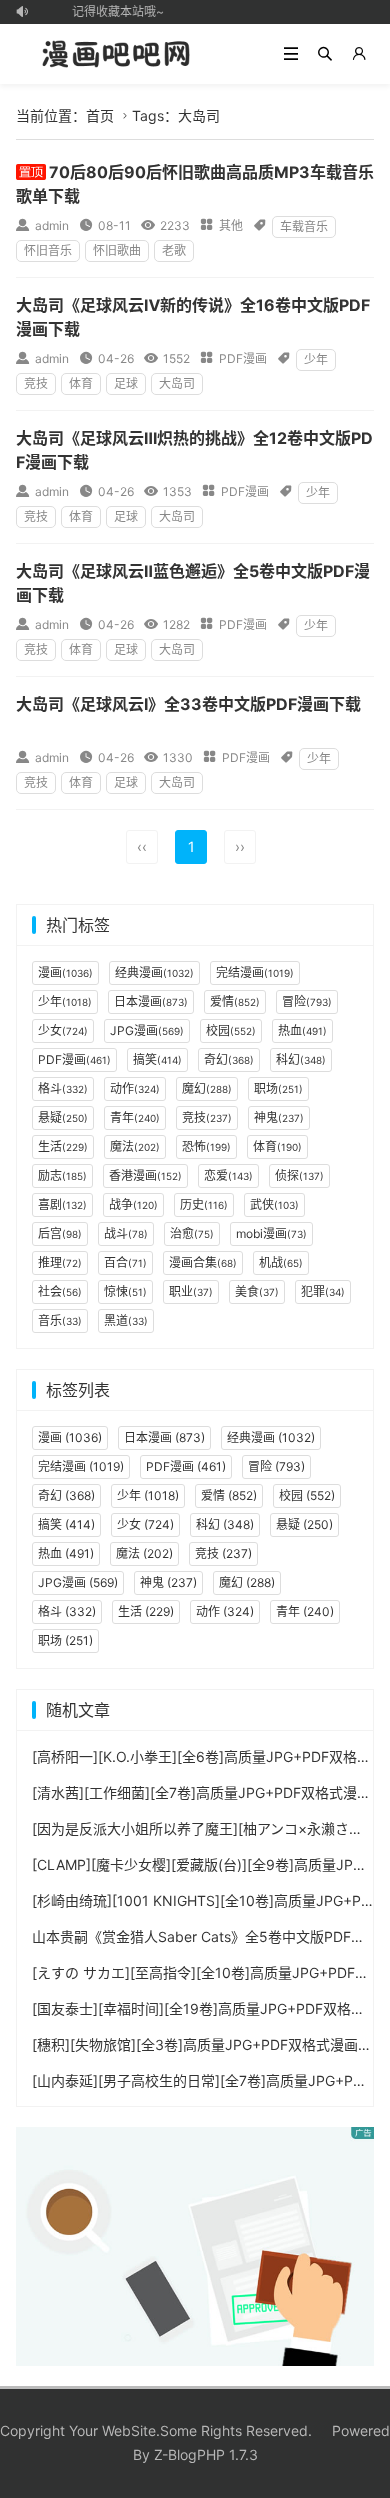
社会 (60, 1291)
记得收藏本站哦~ (114, 11)
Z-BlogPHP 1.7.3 (206, 2454)
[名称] (195, 2244)
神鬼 (279, 1117)
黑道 (126, 1320)
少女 (63, 1030)
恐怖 (206, 1146)
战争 (133, 1204)
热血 (302, 1030)
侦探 (299, 1175)
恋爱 (228, 1175)
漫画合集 (203, 1262)
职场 (278, 1088)
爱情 (235, 1001)
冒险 (307, 1001)
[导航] (291, 54)
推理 (60, 1262)
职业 (191, 1291)
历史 (204, 1204)
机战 (281, 1262)
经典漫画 (154, 972)
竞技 (36, 383)
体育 (81, 383)
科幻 (301, 1059)
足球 (126, 383)
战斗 (126, 1233)
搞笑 (157, 1059)
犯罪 (323, 1291)
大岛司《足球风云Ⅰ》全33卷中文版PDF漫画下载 (188, 704)
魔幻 (207, 1088)
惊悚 (125, 1291)
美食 (257, 1291)
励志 (62, 1175)
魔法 (135, 1146)
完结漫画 (255, 972)
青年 (135, 1117)
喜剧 (62, 1204)
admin (52, 225)
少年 (316, 359)
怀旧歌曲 (117, 250)
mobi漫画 (271, 1233)
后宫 (60, 1233)
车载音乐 (304, 226)
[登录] (359, 54)
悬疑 (63, 1117)
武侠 (274, 1204)
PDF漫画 (243, 358)
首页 (100, 115)
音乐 (60, 1320)
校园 (231, 1030)
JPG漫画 (147, 1030)
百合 (125, 1262)
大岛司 (177, 383)
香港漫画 (145, 1175)
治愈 (192, 1233)
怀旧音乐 (48, 250)
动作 (135, 1088)
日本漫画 (151, 1001)
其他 (231, 225)
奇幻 (229, 1059)
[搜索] (325, 54)
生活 (63, 1146)
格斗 (63, 1088)
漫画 (65, 972)
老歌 (174, 250)
